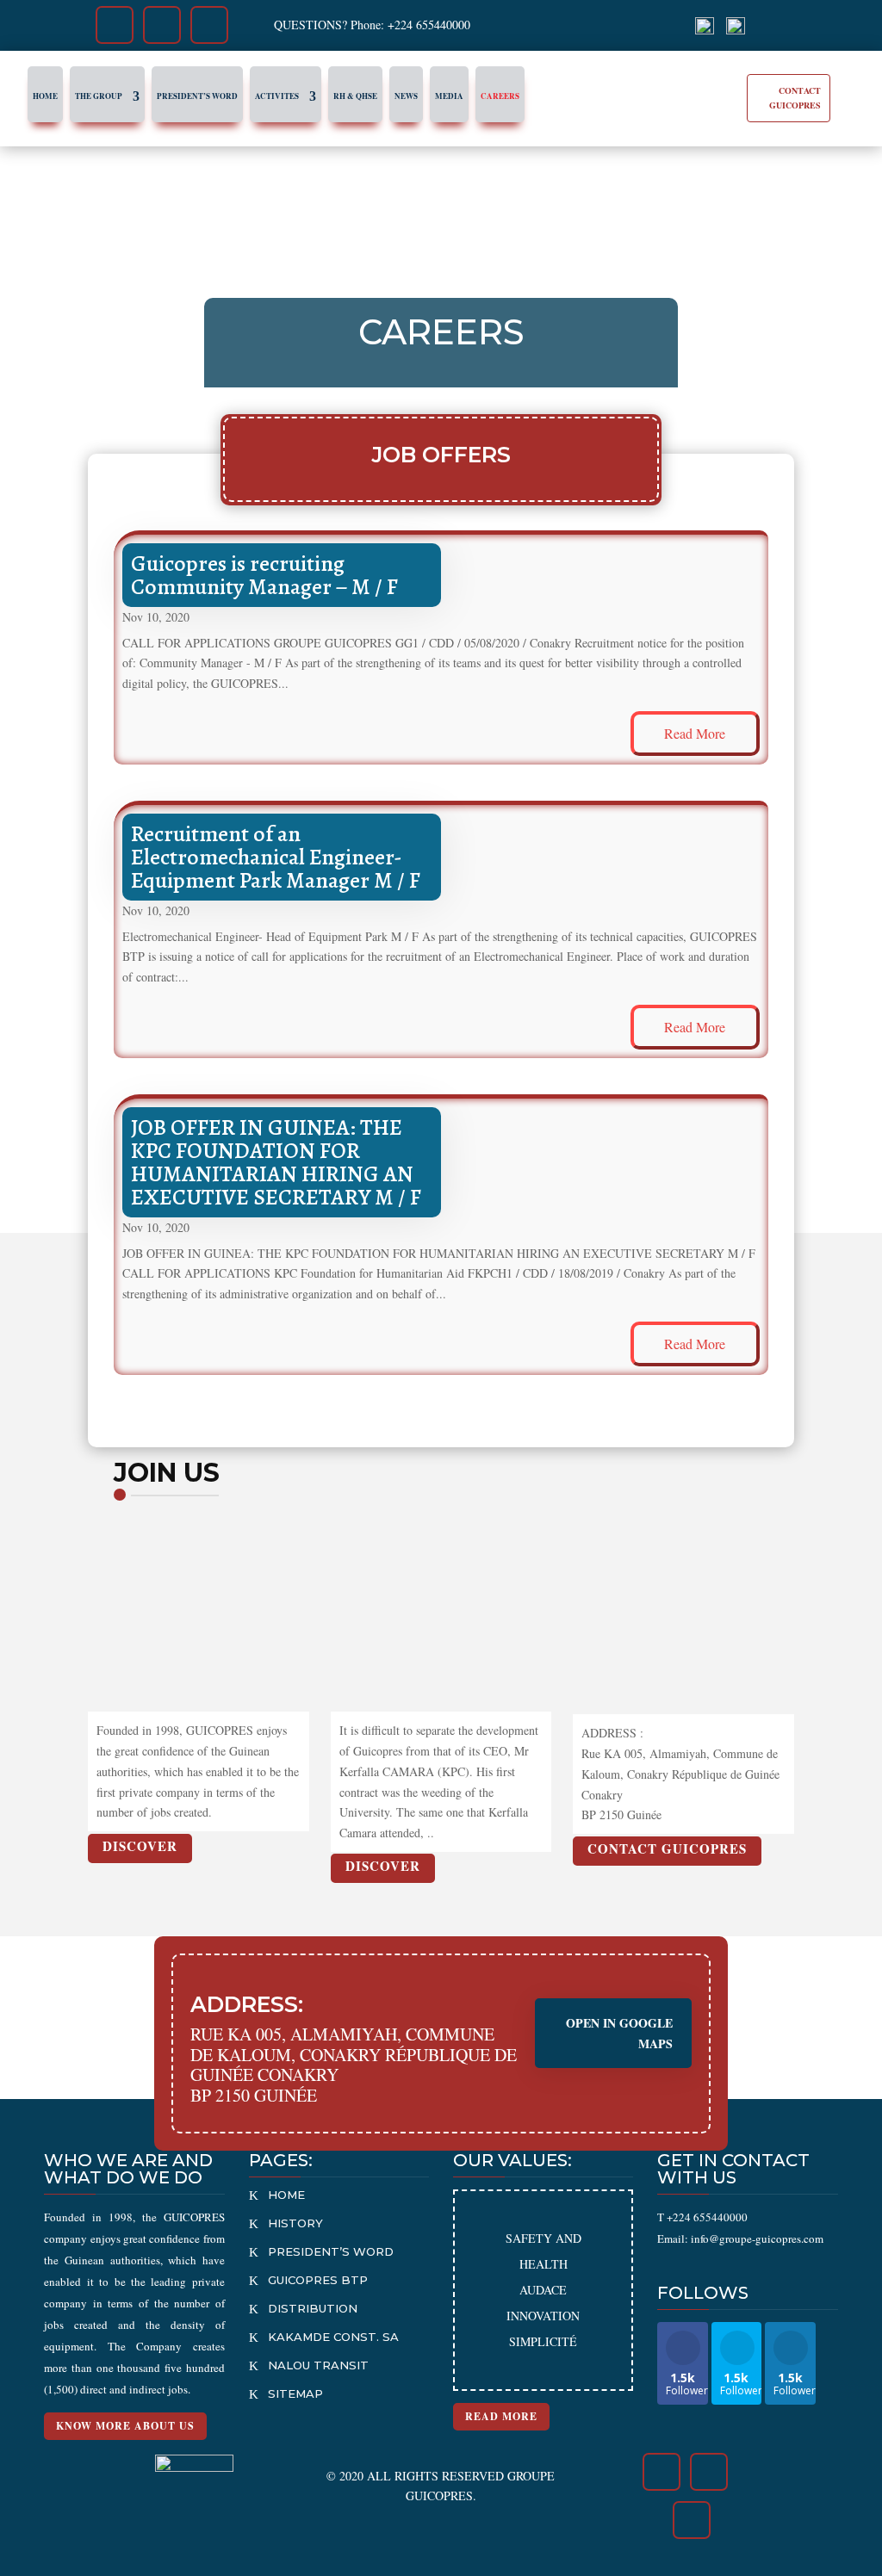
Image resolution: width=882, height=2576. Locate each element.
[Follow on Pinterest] (210, 25)
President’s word (197, 96)
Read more (501, 2416)
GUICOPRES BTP (318, 2280)
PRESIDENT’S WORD (331, 2251)
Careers (500, 96)
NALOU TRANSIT (318, 2365)
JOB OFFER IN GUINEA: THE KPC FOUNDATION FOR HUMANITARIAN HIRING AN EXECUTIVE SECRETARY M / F (276, 1162)
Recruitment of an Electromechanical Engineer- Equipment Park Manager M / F (276, 857)
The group (99, 96)
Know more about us (125, 2426)
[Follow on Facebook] (114, 25)
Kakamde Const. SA (333, 2337)
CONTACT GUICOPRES (795, 98)
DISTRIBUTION (313, 2308)
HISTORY (295, 2223)
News (406, 96)
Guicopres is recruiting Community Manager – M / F (264, 575)
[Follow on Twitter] (161, 25)
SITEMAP (295, 2393)
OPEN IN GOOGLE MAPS (619, 2033)
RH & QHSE (355, 96)
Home (45, 96)
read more (695, 733)
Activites (277, 96)
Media (449, 96)
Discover (140, 1846)
